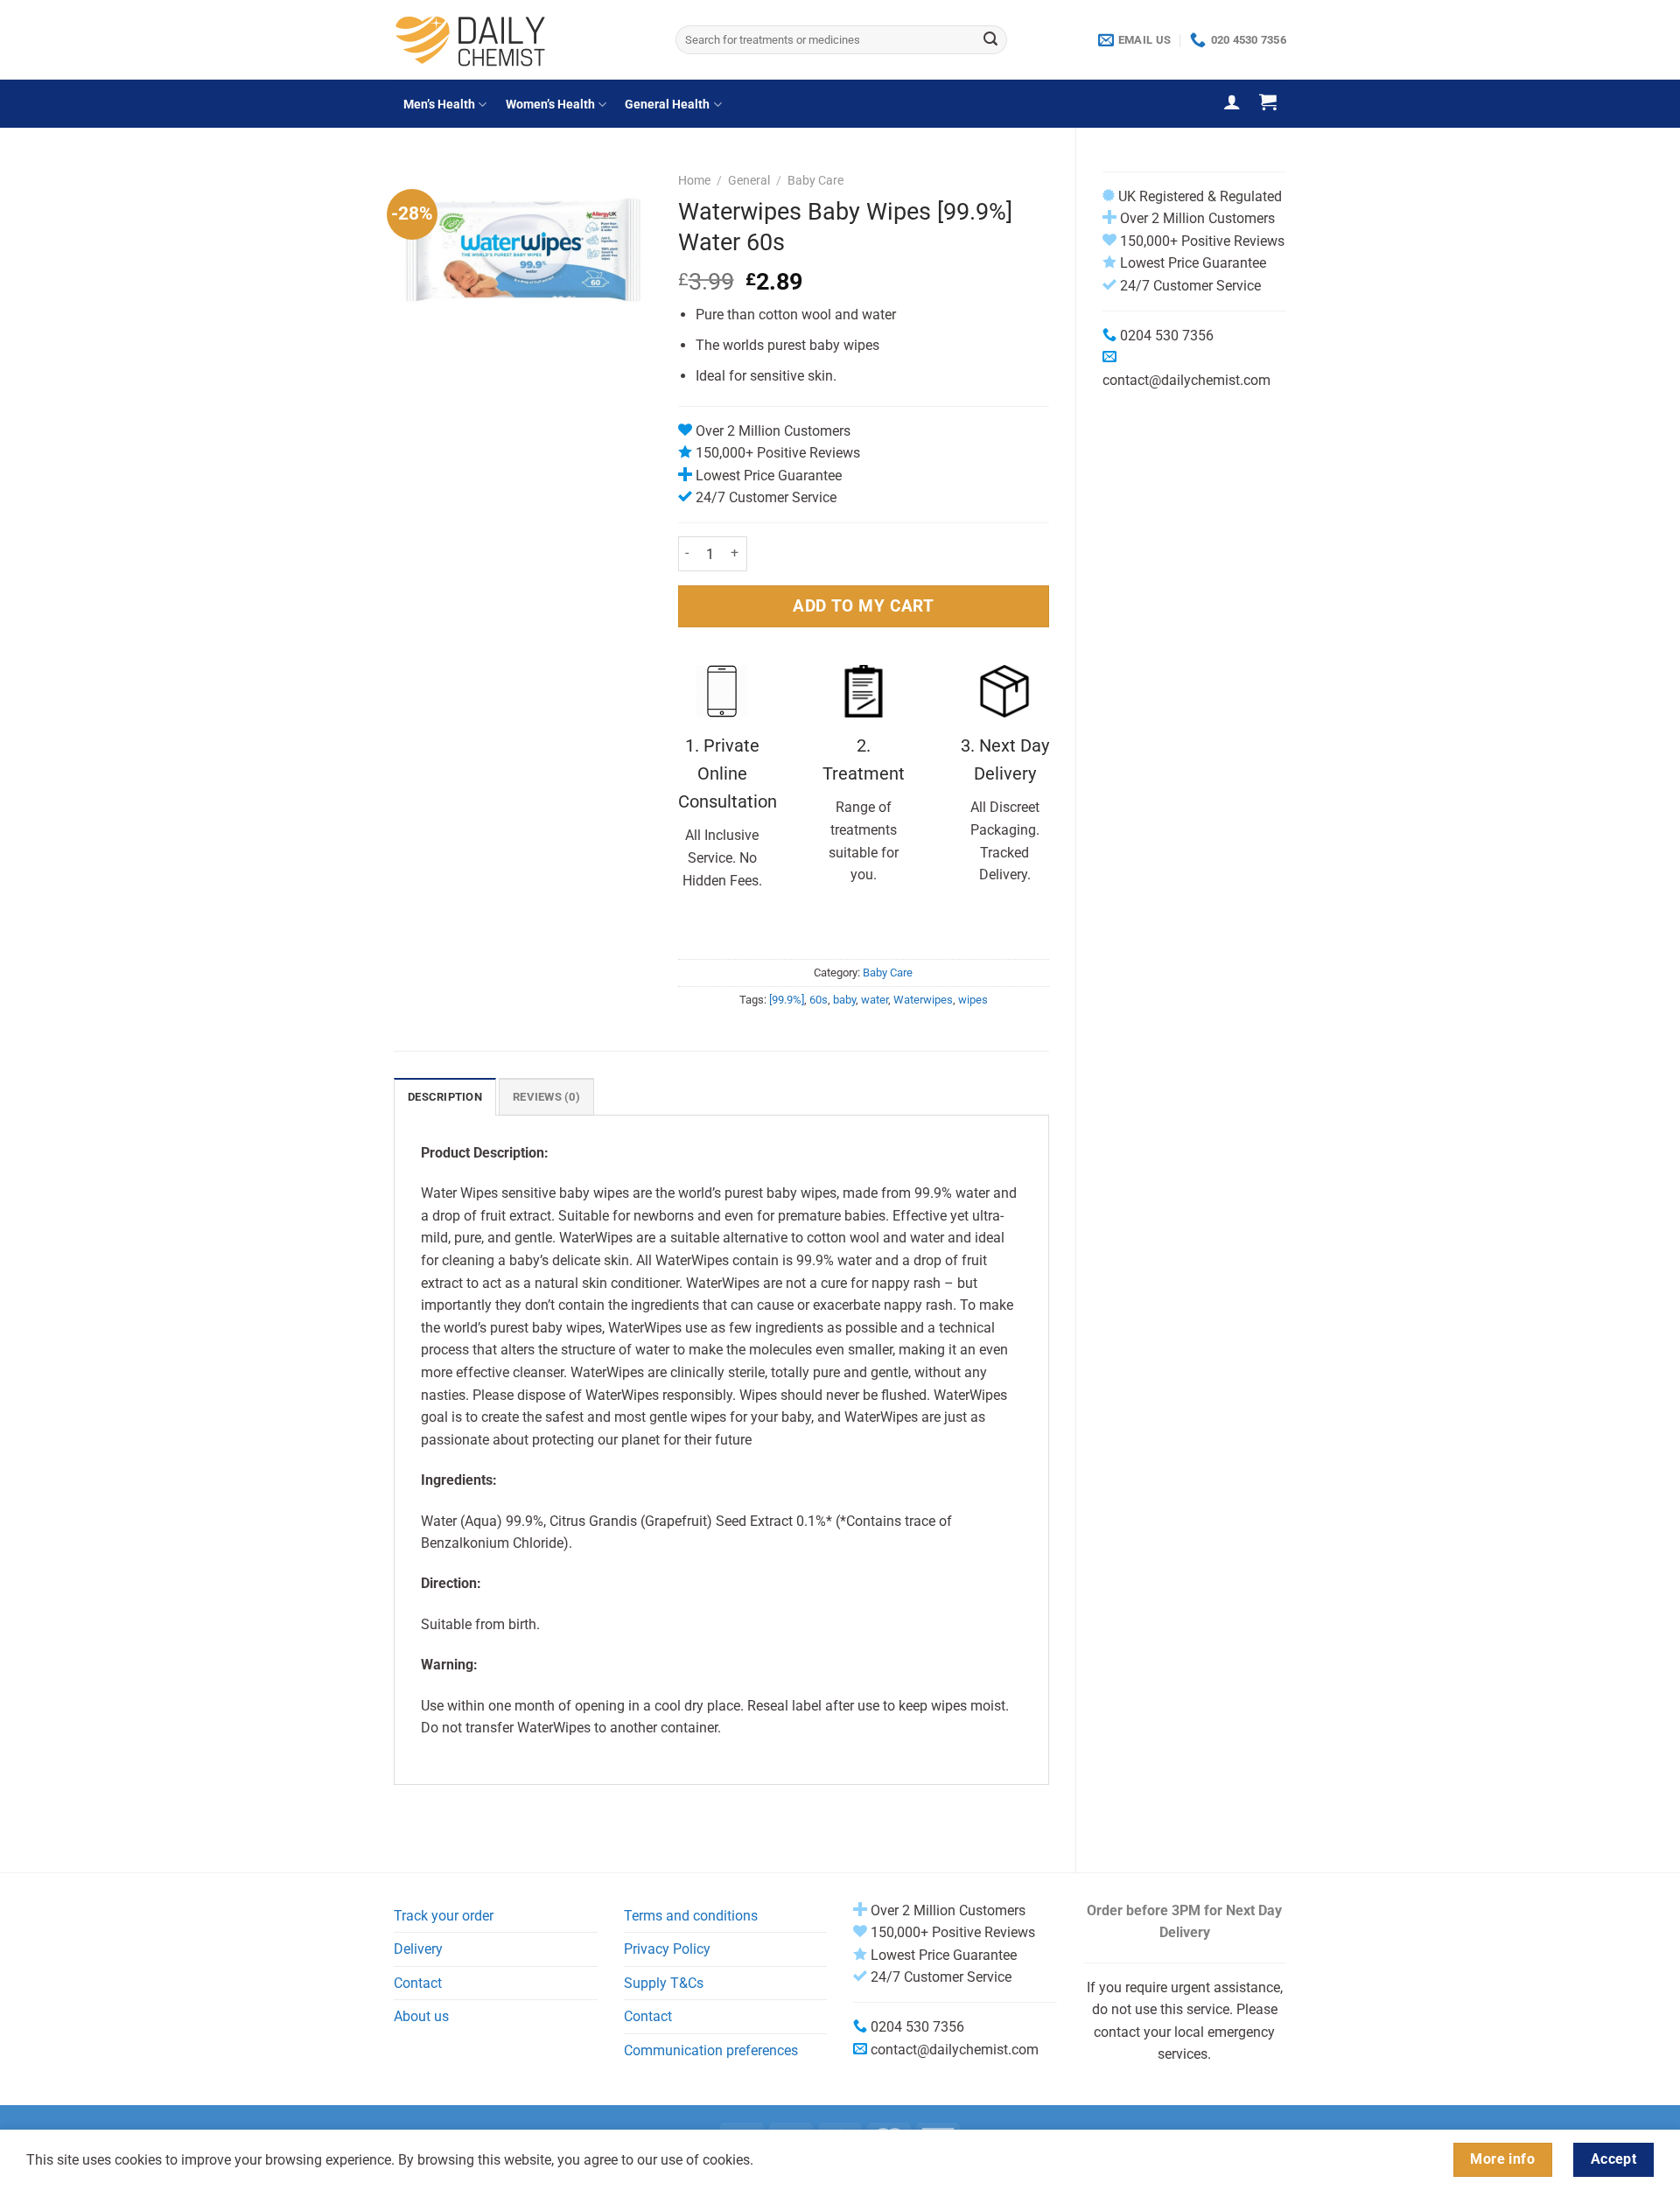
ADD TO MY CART (863, 606)
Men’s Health (439, 105)
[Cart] (1268, 101)
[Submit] (990, 40)
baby (844, 1000)
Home (694, 180)
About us (421, 2016)
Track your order (444, 1916)
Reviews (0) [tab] (546, 1097)
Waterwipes (923, 1000)
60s (819, 1000)
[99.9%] (787, 1000)
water (875, 1000)
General (749, 180)
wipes (973, 1000)
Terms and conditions (691, 1916)
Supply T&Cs (664, 1983)
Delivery (418, 1949)
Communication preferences (711, 2050)
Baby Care (815, 180)
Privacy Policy (667, 1949)
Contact (418, 1983)
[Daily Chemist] (521, 40)
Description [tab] (445, 1097)
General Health (667, 105)
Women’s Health (550, 105)
